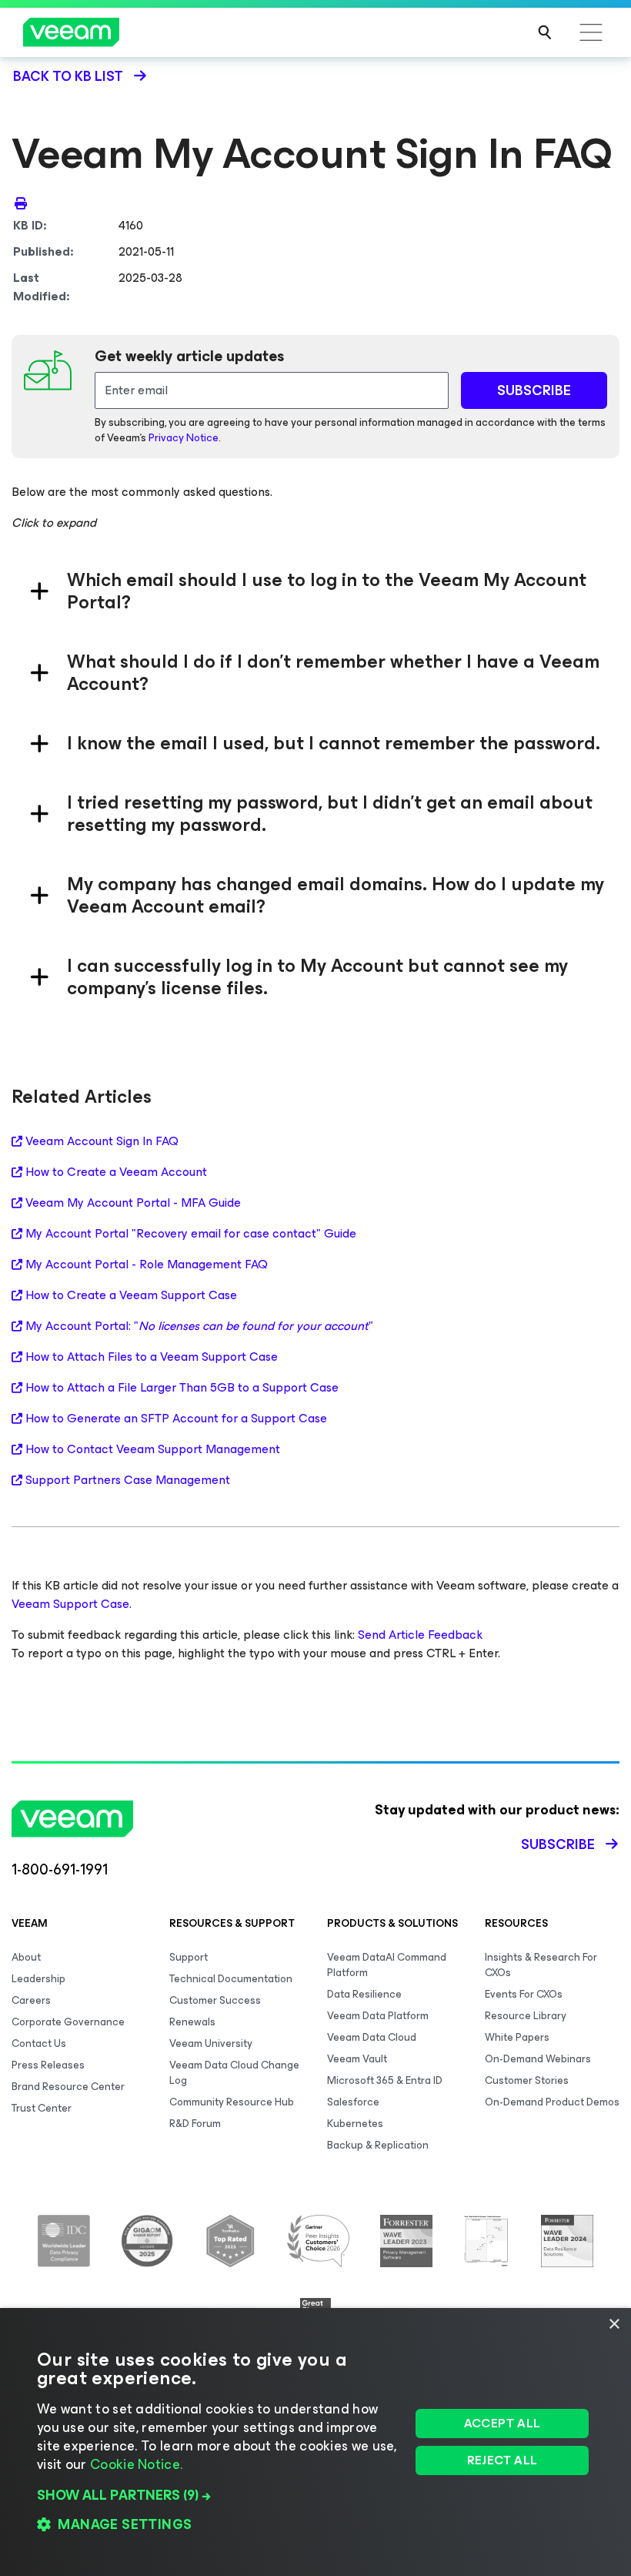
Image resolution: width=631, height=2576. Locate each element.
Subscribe (558, 1844)
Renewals (192, 2022)
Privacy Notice (184, 438)
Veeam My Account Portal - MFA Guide (133, 1203)
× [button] (614, 2325)
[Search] (545, 32)
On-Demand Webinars (538, 2059)
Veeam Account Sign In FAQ (102, 1141)
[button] (218, 2495)
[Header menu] (591, 32)
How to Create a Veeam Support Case (131, 1295)
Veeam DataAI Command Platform (387, 1965)
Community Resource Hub (232, 2102)
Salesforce (353, 2102)
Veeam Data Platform (378, 2016)
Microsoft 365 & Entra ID (385, 2080)
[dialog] (315, 2442)
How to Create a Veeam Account (116, 1172)
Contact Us (39, 2043)
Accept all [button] (502, 2423)
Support (189, 1957)
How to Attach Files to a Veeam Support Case (152, 1357)
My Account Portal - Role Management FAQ (147, 1265)
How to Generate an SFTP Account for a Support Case (176, 1419)
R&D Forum (195, 2124)
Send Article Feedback (420, 1635)
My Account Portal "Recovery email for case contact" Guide (191, 1234)
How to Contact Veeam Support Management (153, 1449)
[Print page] (21, 203)
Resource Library (526, 2016)
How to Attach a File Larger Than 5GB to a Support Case (182, 1388)
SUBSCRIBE (534, 390)
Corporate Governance (68, 2022)
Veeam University (211, 2043)
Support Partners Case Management (128, 1480)
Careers (31, 2000)
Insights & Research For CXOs (541, 1965)
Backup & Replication (378, 2145)
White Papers (517, 2037)
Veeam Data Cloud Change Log (234, 2073)
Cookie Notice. (136, 2464)
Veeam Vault (357, 2059)
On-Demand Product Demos (552, 2102)
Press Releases (48, 2065)
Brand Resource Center (68, 2087)
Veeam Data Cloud (372, 2037)
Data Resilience (364, 1994)
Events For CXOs (524, 1994)
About (26, 1957)
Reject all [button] (502, 2460)
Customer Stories (527, 2080)
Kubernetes (355, 2124)
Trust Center (42, 2108)
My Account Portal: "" (199, 1326)
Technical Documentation (231, 1979)
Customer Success (215, 2000)
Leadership (38, 1979)
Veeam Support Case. (72, 1604)
